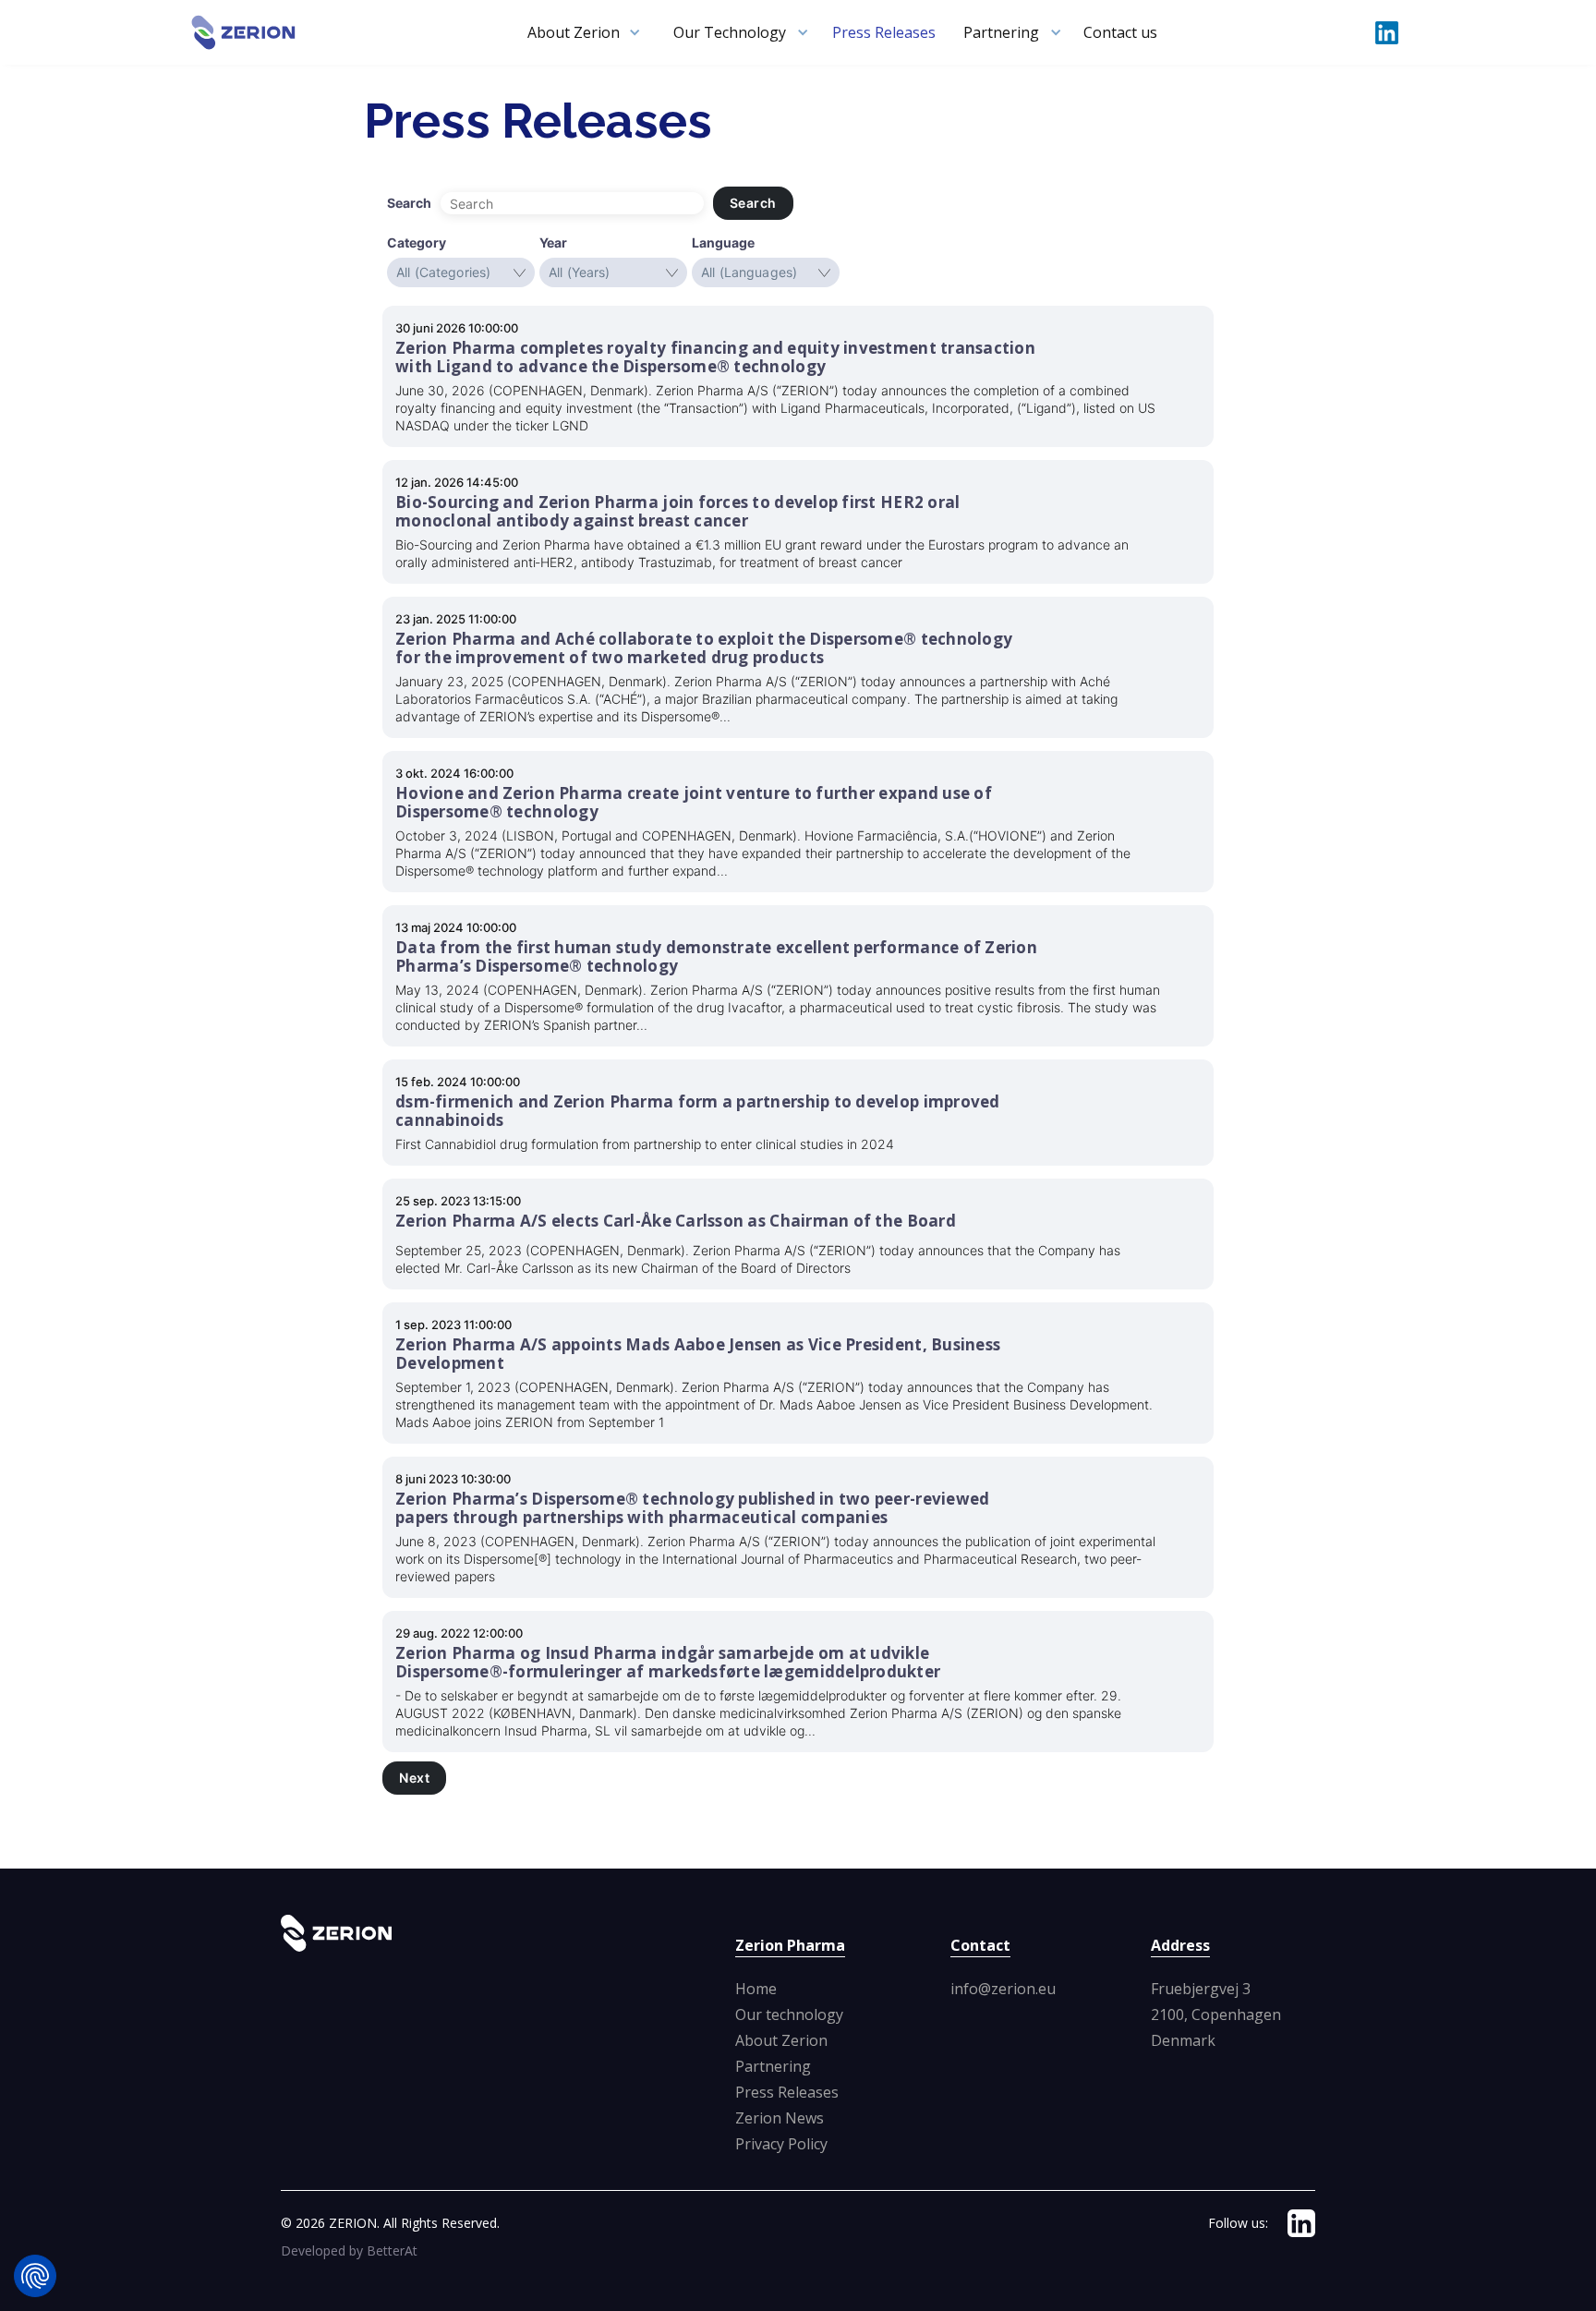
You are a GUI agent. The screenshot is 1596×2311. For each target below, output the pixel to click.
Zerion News (780, 2118)
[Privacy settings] (35, 2276)
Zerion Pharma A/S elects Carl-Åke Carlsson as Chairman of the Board (676, 1221)
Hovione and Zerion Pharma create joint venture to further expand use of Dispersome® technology (694, 803)
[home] (244, 33)
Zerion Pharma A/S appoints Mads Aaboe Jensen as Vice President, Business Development (698, 1354)
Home (756, 1989)
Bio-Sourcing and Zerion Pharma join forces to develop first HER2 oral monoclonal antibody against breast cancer (677, 512)
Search (753, 203)
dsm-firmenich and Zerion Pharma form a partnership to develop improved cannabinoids (698, 1111)
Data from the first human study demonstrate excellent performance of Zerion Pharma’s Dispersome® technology (716, 957)
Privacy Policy (781, 2144)
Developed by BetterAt (349, 2251)
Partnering (773, 2066)
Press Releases (884, 32)
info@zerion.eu (1003, 1989)
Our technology (789, 2015)
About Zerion (781, 2040)
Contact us (1120, 32)
